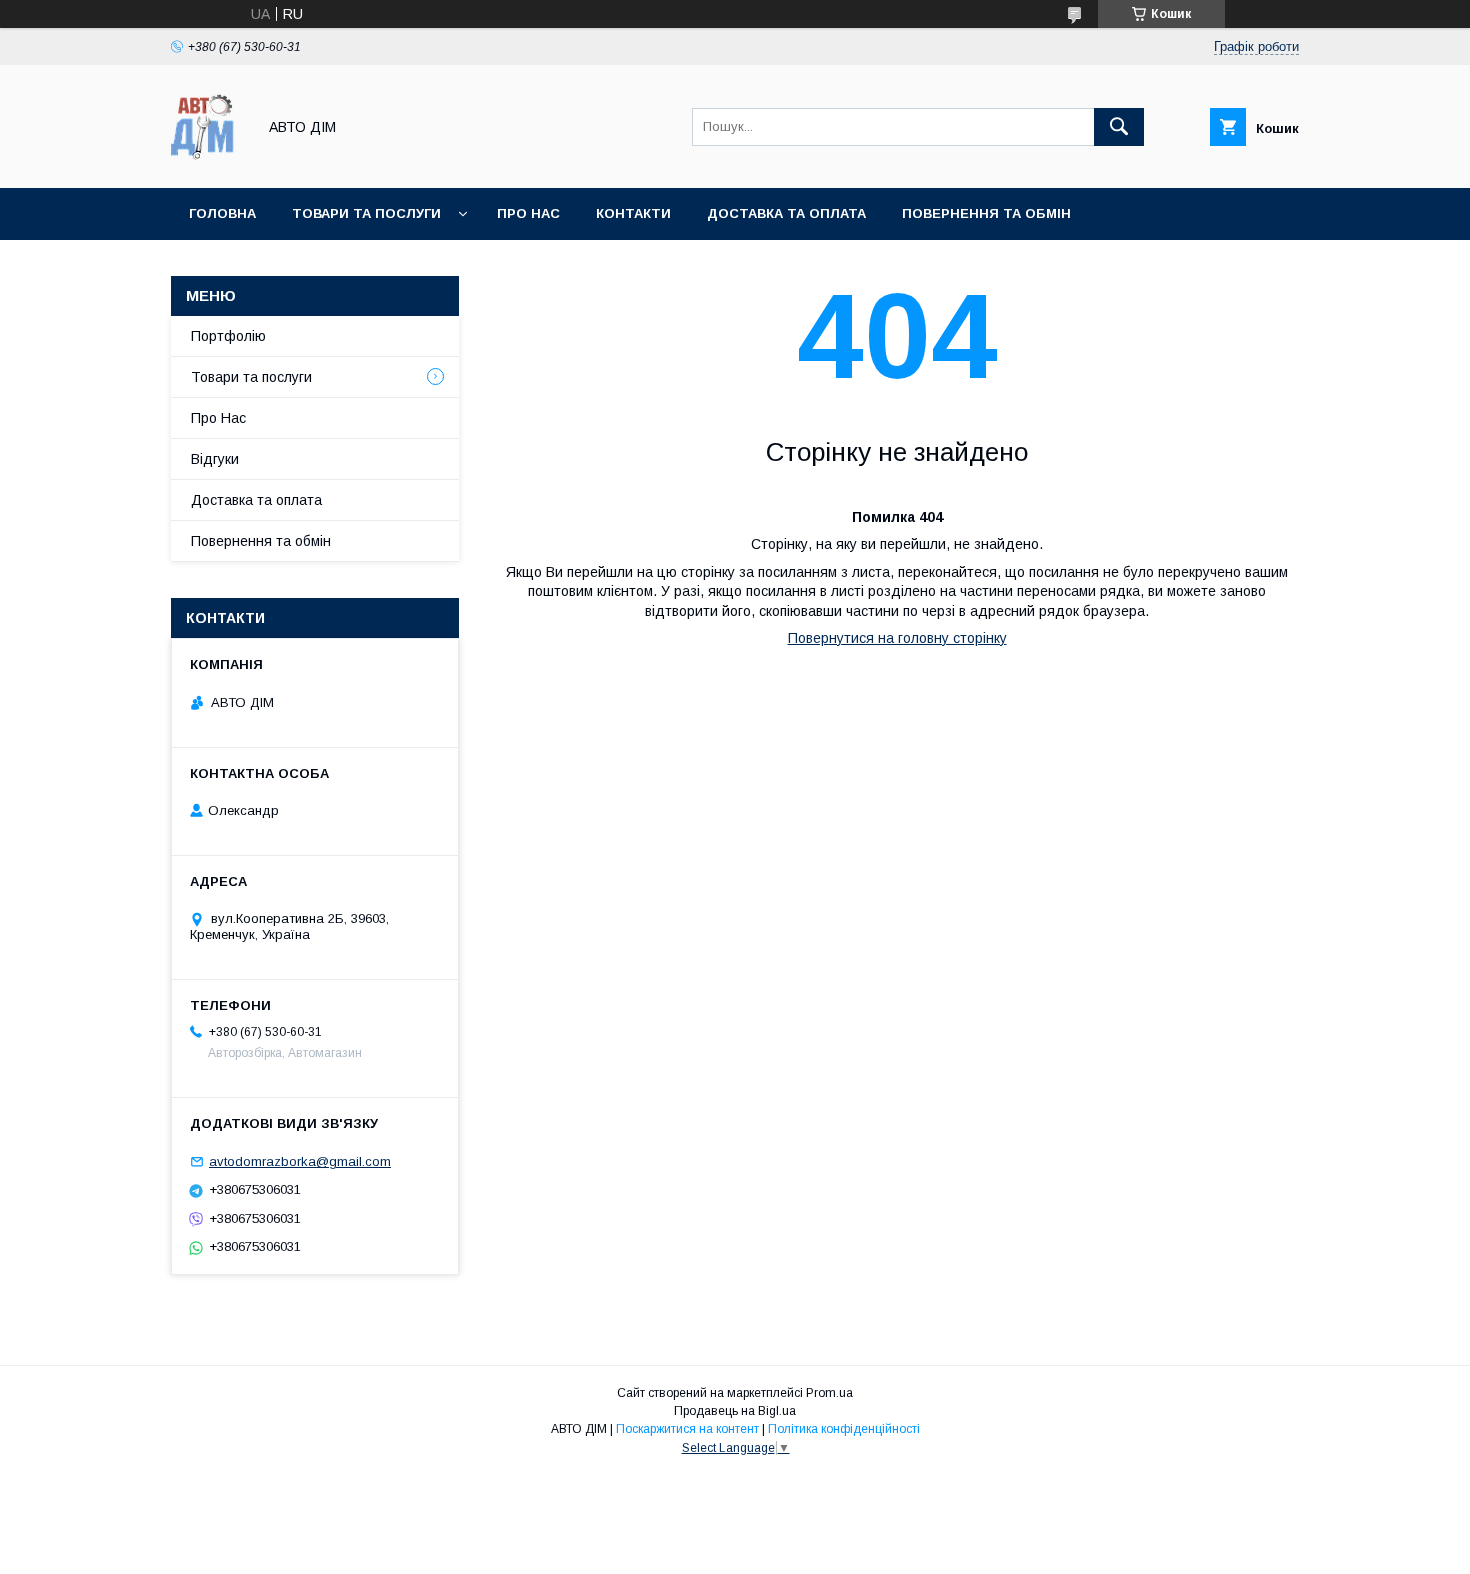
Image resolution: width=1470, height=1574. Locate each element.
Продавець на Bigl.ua (735, 1411)
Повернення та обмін (261, 541)
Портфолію (228, 336)
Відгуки (215, 459)
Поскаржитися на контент (687, 1429)
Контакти (633, 213)
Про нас (528, 213)
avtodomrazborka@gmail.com (300, 1161)
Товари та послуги (366, 213)
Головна (222, 213)
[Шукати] (1119, 127)
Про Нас (218, 418)
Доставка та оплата (786, 213)
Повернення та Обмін (986, 213)
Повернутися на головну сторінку (897, 638)
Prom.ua (829, 1393)
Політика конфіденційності (844, 1429)
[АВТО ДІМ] (208, 162)
